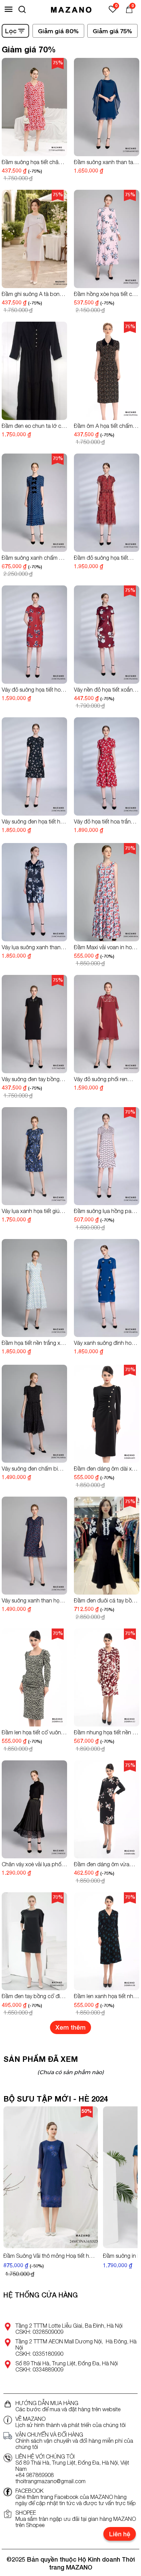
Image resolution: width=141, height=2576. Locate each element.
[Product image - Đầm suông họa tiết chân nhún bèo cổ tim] (34, 107)
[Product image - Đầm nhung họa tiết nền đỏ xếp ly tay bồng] (107, 1678)
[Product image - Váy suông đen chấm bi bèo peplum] (34, 1414)
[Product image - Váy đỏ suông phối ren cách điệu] (107, 1024)
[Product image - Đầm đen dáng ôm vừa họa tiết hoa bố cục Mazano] (107, 1810)
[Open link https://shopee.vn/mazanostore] (8, 2514)
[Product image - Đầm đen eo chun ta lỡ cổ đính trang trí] (34, 371)
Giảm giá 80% (58, 31)
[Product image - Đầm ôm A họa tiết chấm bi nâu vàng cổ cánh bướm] (107, 371)
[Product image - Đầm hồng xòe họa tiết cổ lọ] (107, 239)
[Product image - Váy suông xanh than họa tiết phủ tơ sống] (34, 1546)
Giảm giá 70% (29, 49)
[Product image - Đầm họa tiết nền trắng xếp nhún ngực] (34, 1288)
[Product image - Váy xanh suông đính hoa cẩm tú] (107, 1288)
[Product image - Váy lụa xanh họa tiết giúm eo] (34, 1156)
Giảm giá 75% (112, 31)
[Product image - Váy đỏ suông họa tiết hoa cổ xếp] (34, 635)
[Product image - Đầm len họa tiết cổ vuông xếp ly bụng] (34, 1678)
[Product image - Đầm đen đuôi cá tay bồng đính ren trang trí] (107, 1546)
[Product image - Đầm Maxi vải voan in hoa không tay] (107, 892)
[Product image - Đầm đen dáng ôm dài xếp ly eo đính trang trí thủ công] (107, 1414)
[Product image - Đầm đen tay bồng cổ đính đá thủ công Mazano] (34, 1941)
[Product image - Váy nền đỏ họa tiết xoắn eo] (107, 635)
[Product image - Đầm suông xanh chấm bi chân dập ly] (34, 503)
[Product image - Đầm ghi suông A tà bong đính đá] (34, 239)
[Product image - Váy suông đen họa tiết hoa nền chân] (34, 766)
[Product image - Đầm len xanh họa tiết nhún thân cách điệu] (107, 1941)
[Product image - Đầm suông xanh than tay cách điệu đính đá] (107, 107)
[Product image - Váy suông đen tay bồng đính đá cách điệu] (34, 1024)
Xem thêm (70, 2027)
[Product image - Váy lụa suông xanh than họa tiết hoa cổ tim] (34, 892)
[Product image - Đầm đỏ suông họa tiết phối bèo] (107, 503)
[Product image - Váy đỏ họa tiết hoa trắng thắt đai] (107, 766)
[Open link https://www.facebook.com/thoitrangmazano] (8, 2492)
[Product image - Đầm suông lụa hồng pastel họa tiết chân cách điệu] (107, 1156)
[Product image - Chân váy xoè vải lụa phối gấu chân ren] (34, 1810)
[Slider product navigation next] (120, 2193)
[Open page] (71, 9)
